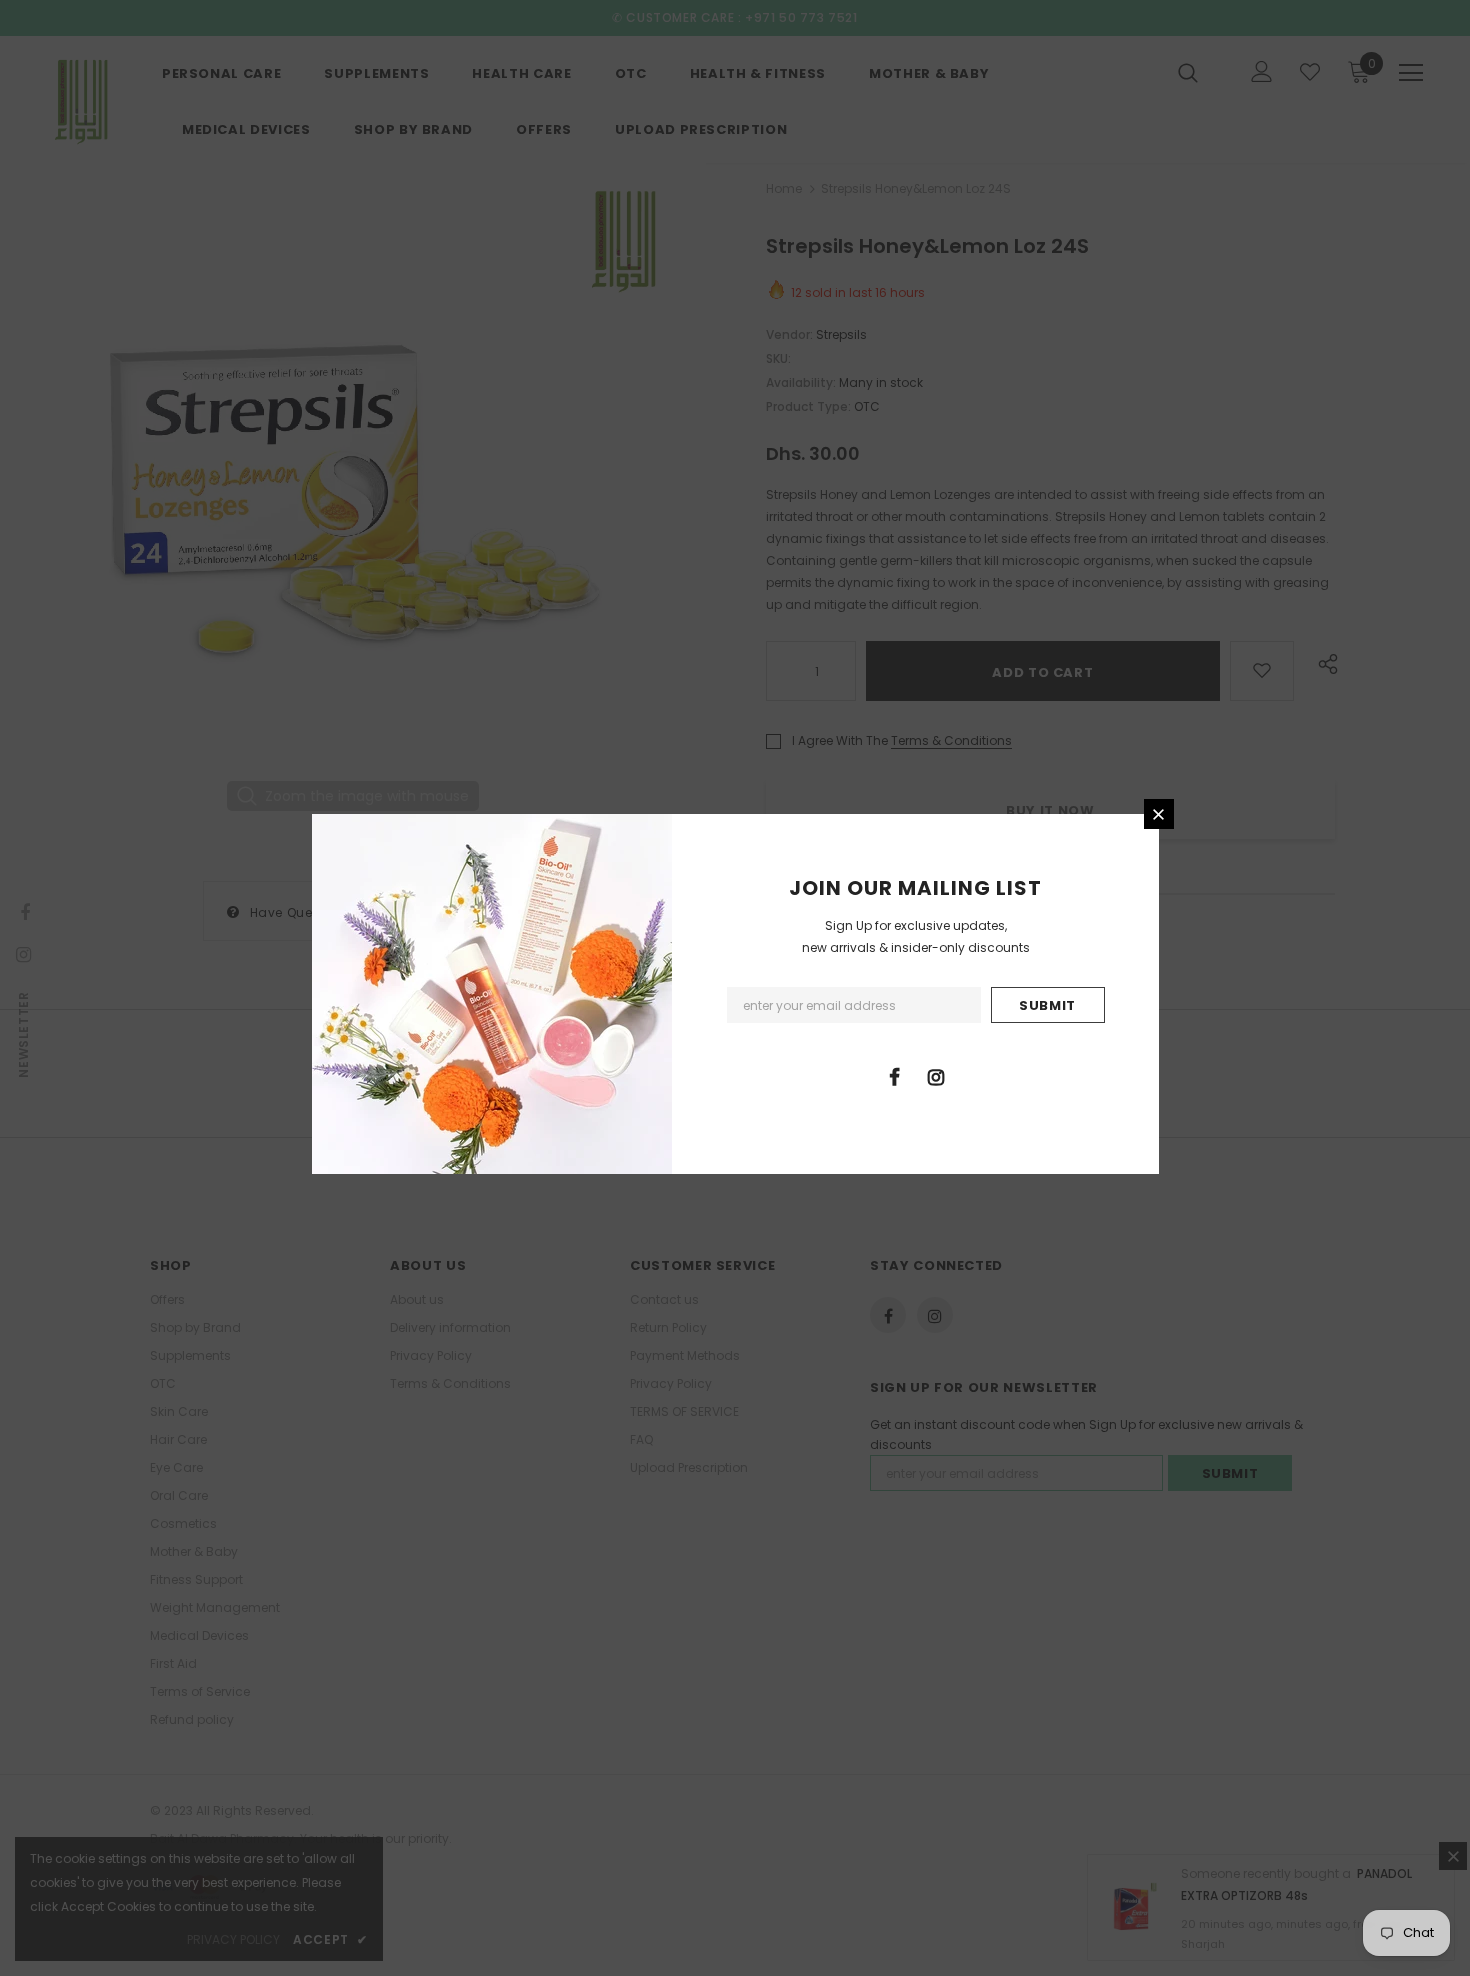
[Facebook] (895, 1076)
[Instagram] (936, 1076)
